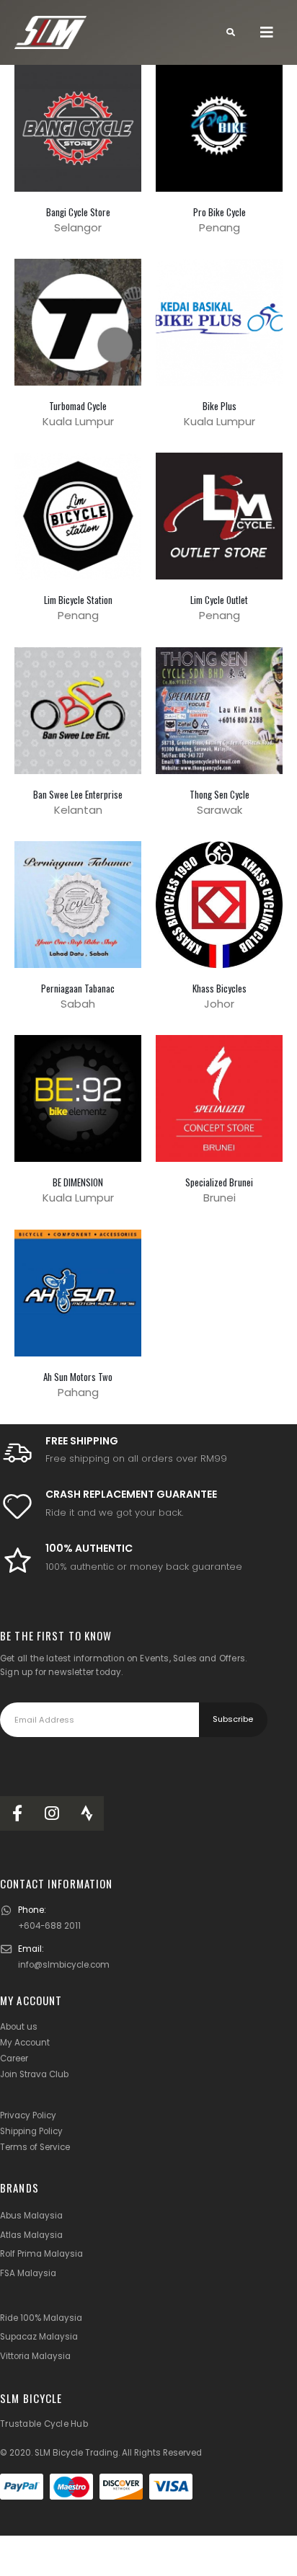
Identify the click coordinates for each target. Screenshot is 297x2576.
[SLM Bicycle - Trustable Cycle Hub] (50, 33)
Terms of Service (35, 2147)
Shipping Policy (31, 2131)
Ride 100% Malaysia (41, 2318)
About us (19, 2027)
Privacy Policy (28, 2115)
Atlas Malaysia (31, 2235)
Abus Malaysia (31, 2216)
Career (14, 2058)
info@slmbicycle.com (64, 1965)
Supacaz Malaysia (39, 2337)
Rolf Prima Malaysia (41, 2254)
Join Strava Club (34, 2074)
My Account (25, 2043)
